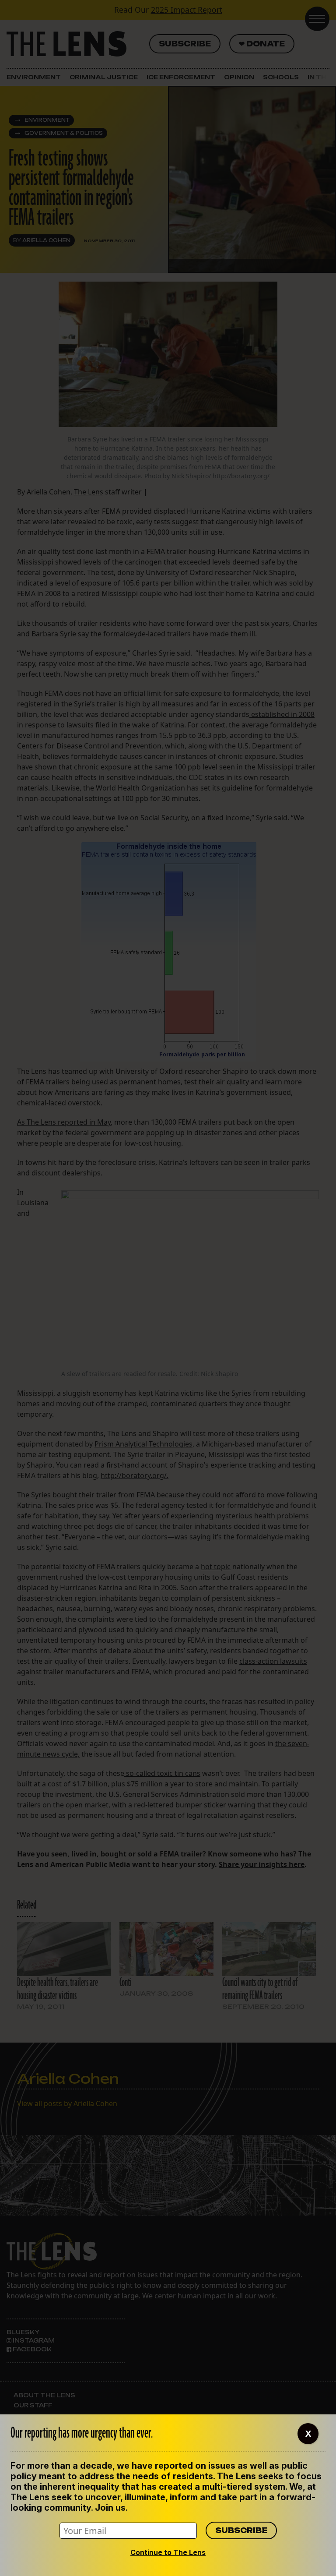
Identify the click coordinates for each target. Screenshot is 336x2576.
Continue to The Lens (168, 2552)
